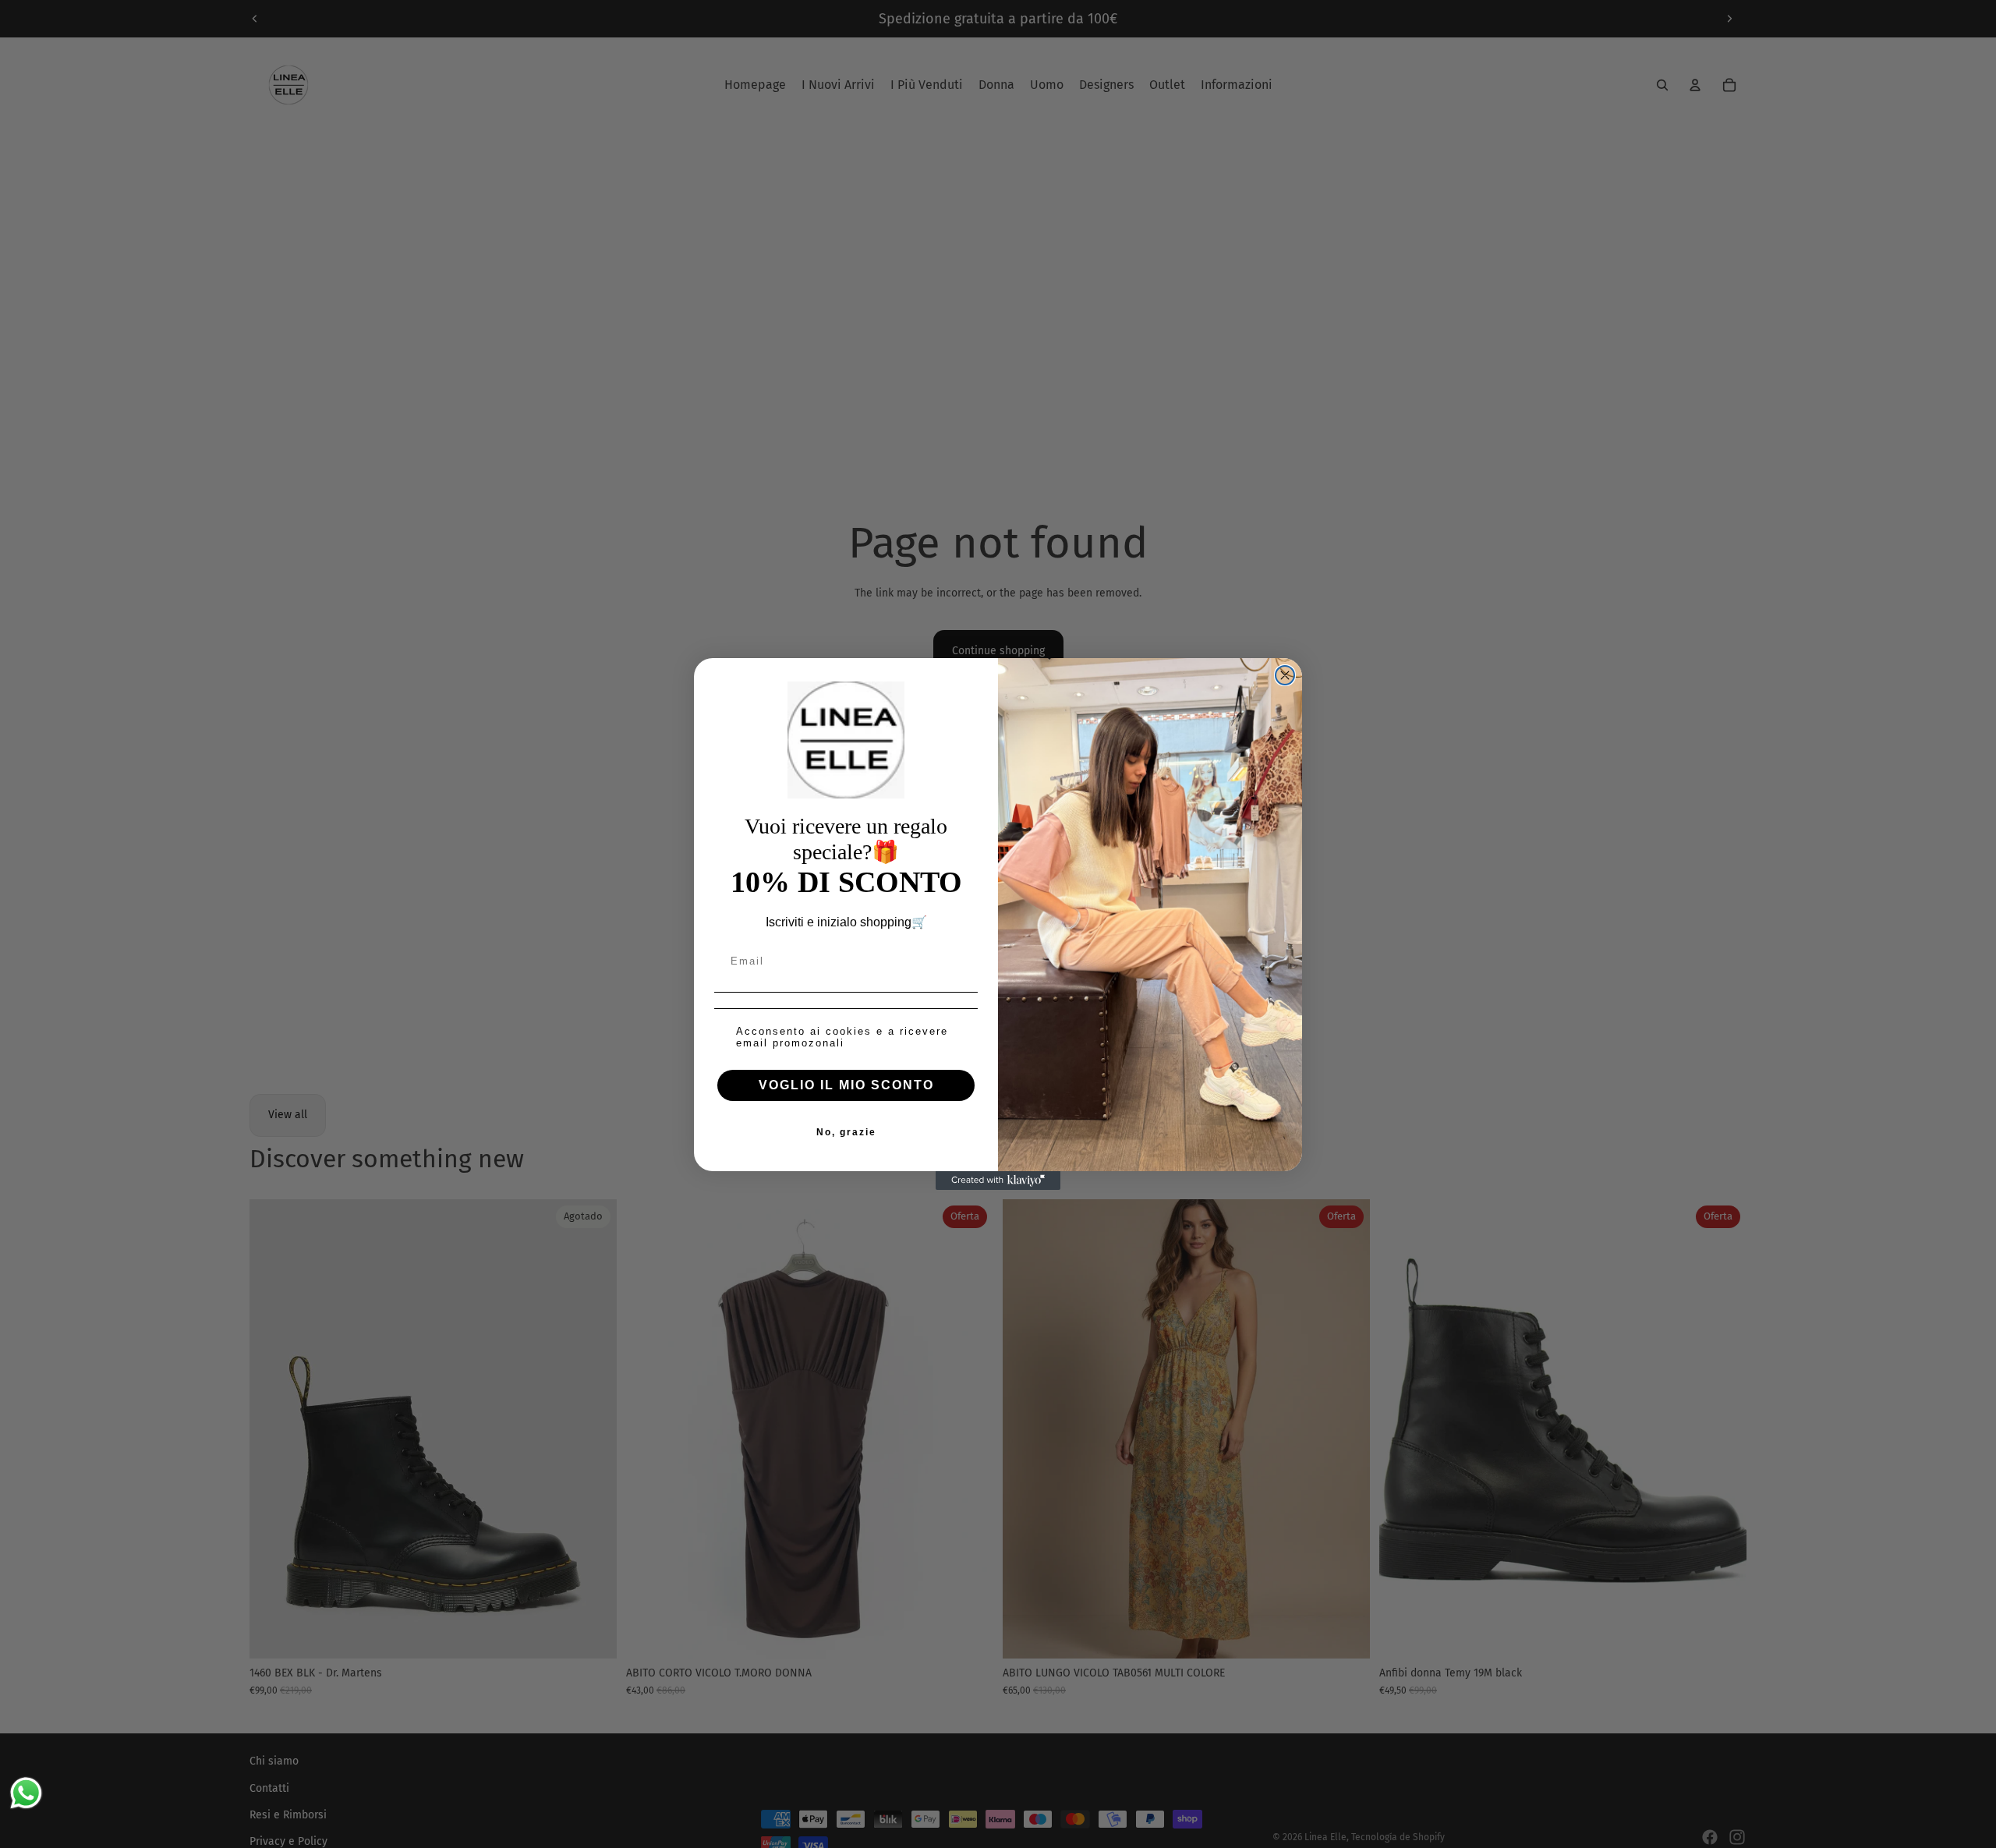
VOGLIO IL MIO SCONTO (846, 1085)
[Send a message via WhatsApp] (26, 1793)
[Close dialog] (1285, 675)
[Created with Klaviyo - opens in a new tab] (998, 1181)
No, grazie (846, 1132)
